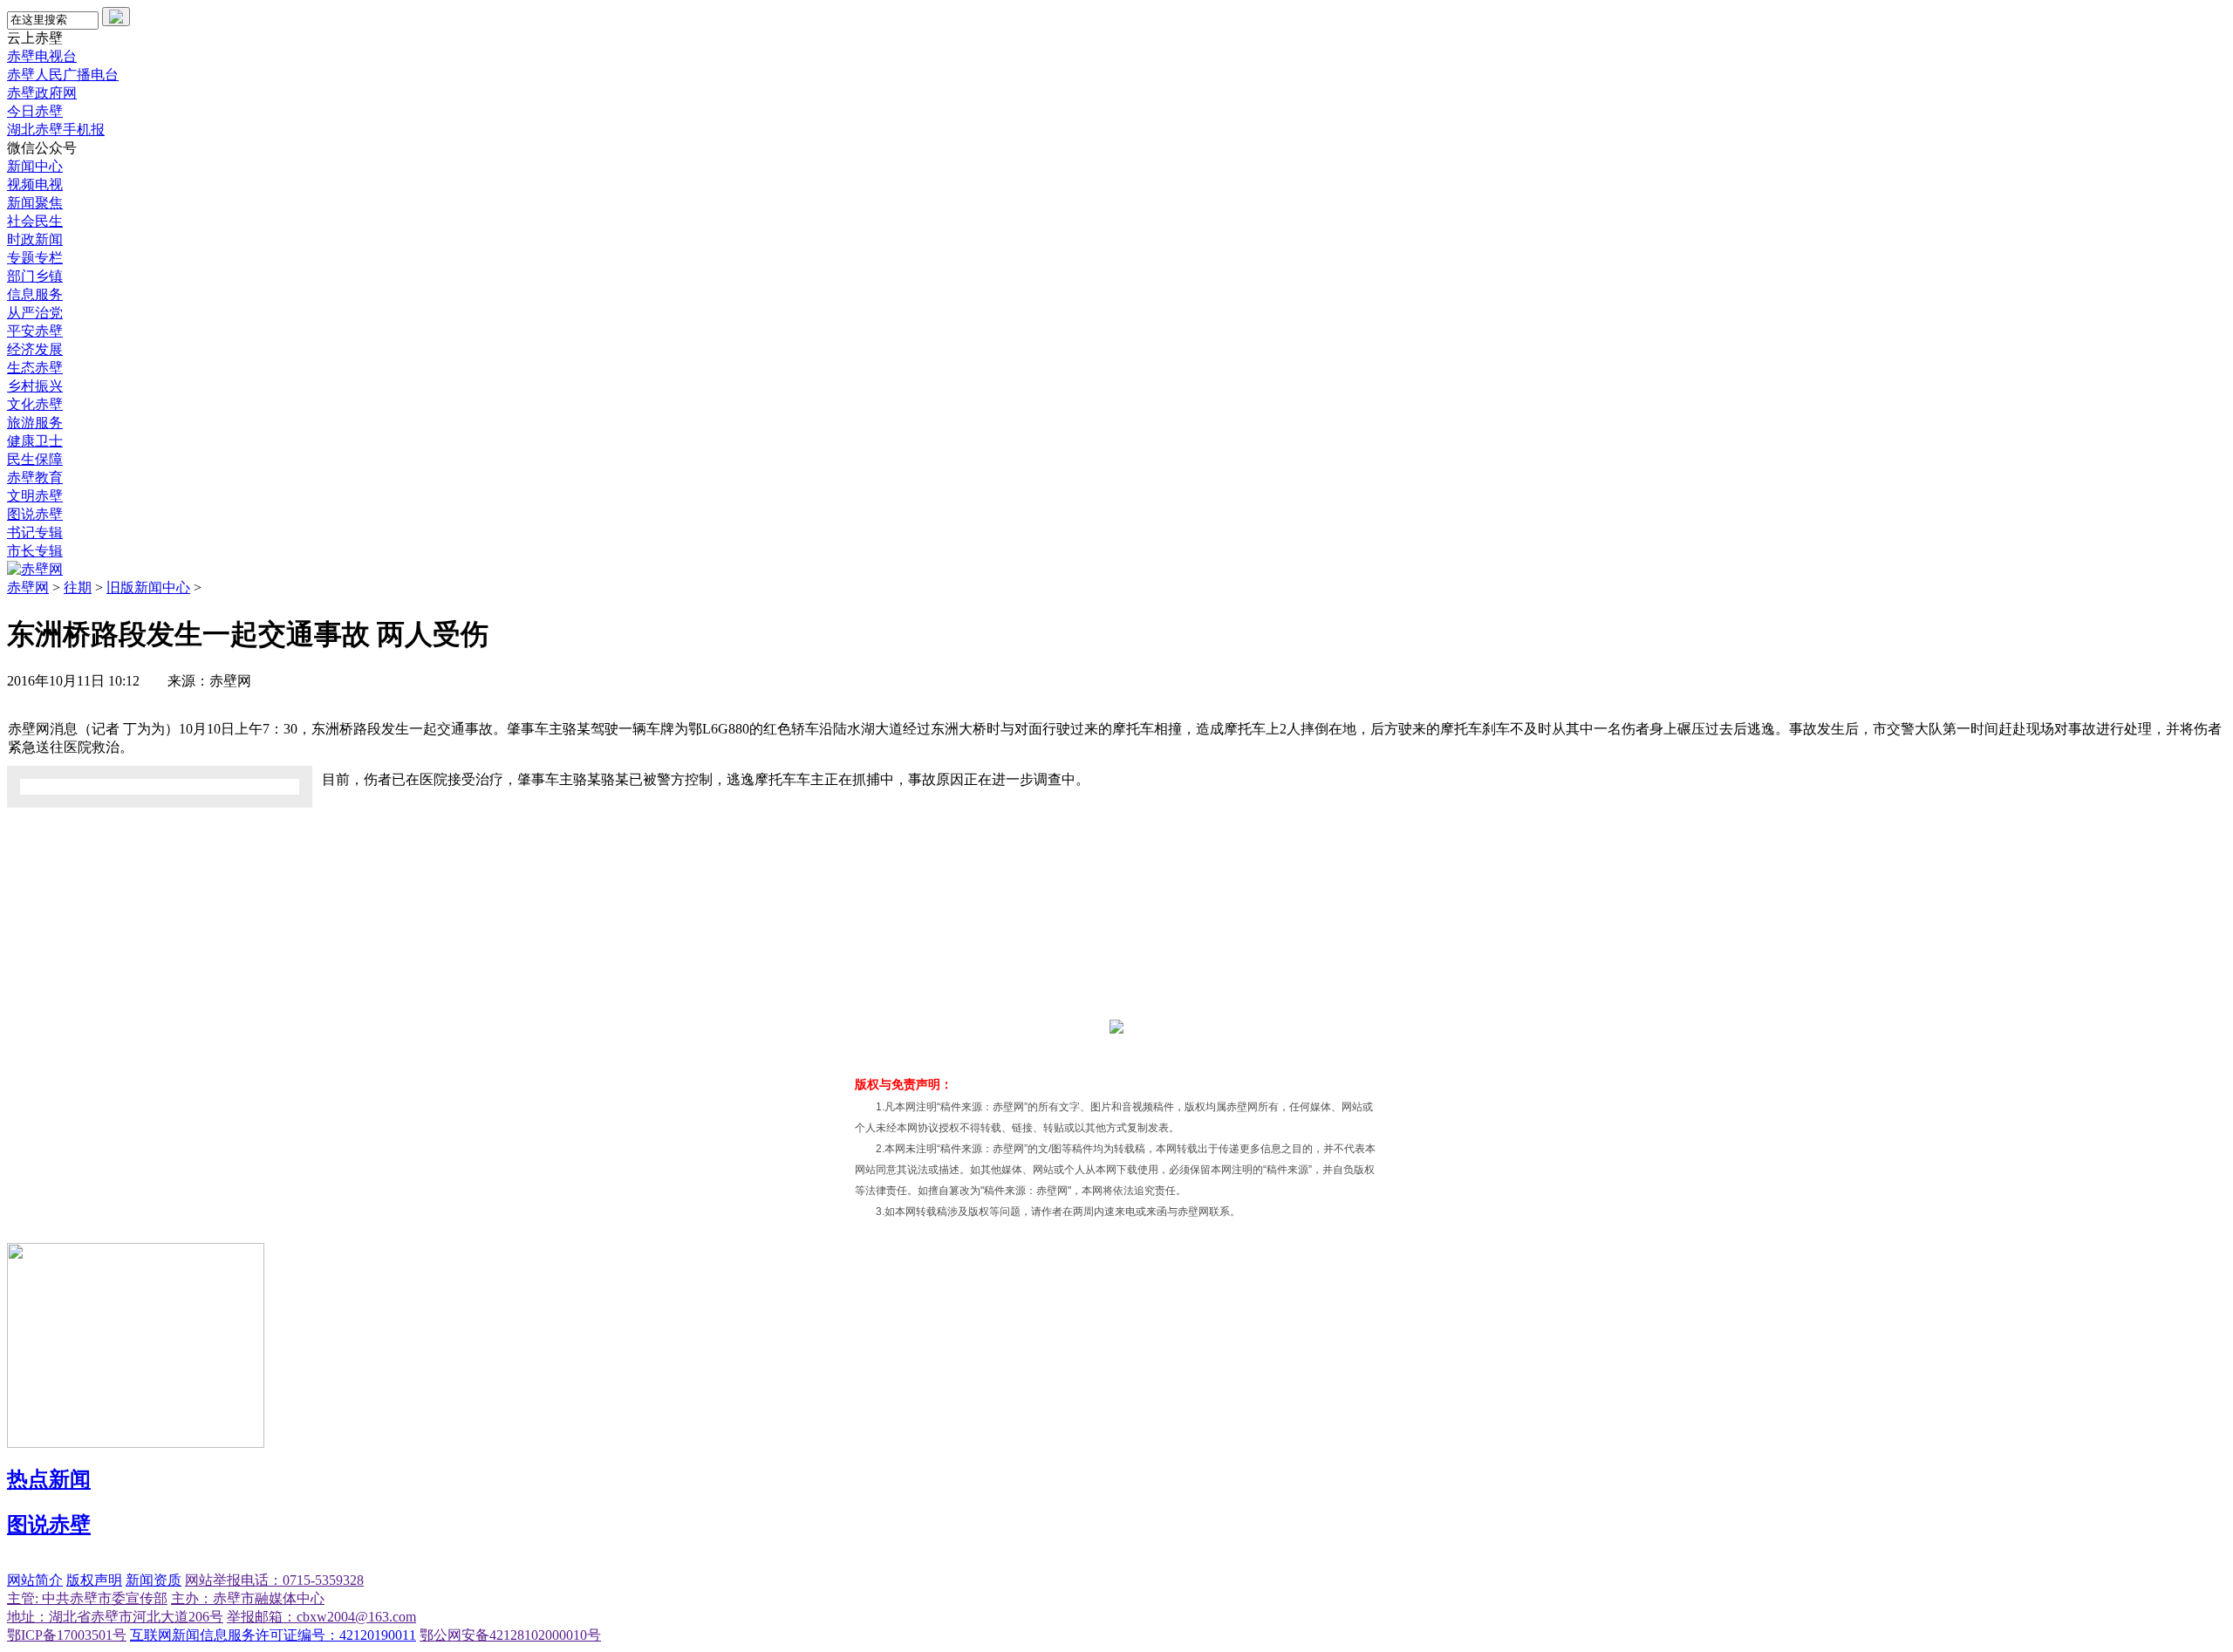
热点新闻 (49, 1479)
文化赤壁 (35, 404)
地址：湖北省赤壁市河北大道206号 (115, 1617)
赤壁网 (28, 587)
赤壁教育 (35, 478)
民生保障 (35, 459)
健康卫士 (35, 441)
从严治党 (35, 313)
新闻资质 (154, 1580)
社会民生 (35, 221)
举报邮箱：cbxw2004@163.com (321, 1617)
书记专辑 (35, 532)
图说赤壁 (35, 514)
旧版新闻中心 (148, 587)
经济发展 (35, 349)
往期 (78, 587)
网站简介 (35, 1580)
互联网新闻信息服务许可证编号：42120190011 (273, 1635)
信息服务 (35, 294)
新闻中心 (35, 166)
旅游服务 (35, 423)
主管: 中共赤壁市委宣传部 (87, 1598)
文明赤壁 (35, 496)
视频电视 (35, 184)
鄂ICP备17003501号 (67, 1635)
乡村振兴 (35, 386)
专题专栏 (35, 258)
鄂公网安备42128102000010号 (510, 1635)
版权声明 (94, 1580)
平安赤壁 (35, 331)
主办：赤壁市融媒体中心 (248, 1598)
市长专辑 (35, 551)
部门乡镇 (35, 276)
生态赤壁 (35, 368)
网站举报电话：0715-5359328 (274, 1580)
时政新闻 (35, 239)
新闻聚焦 (35, 203)
